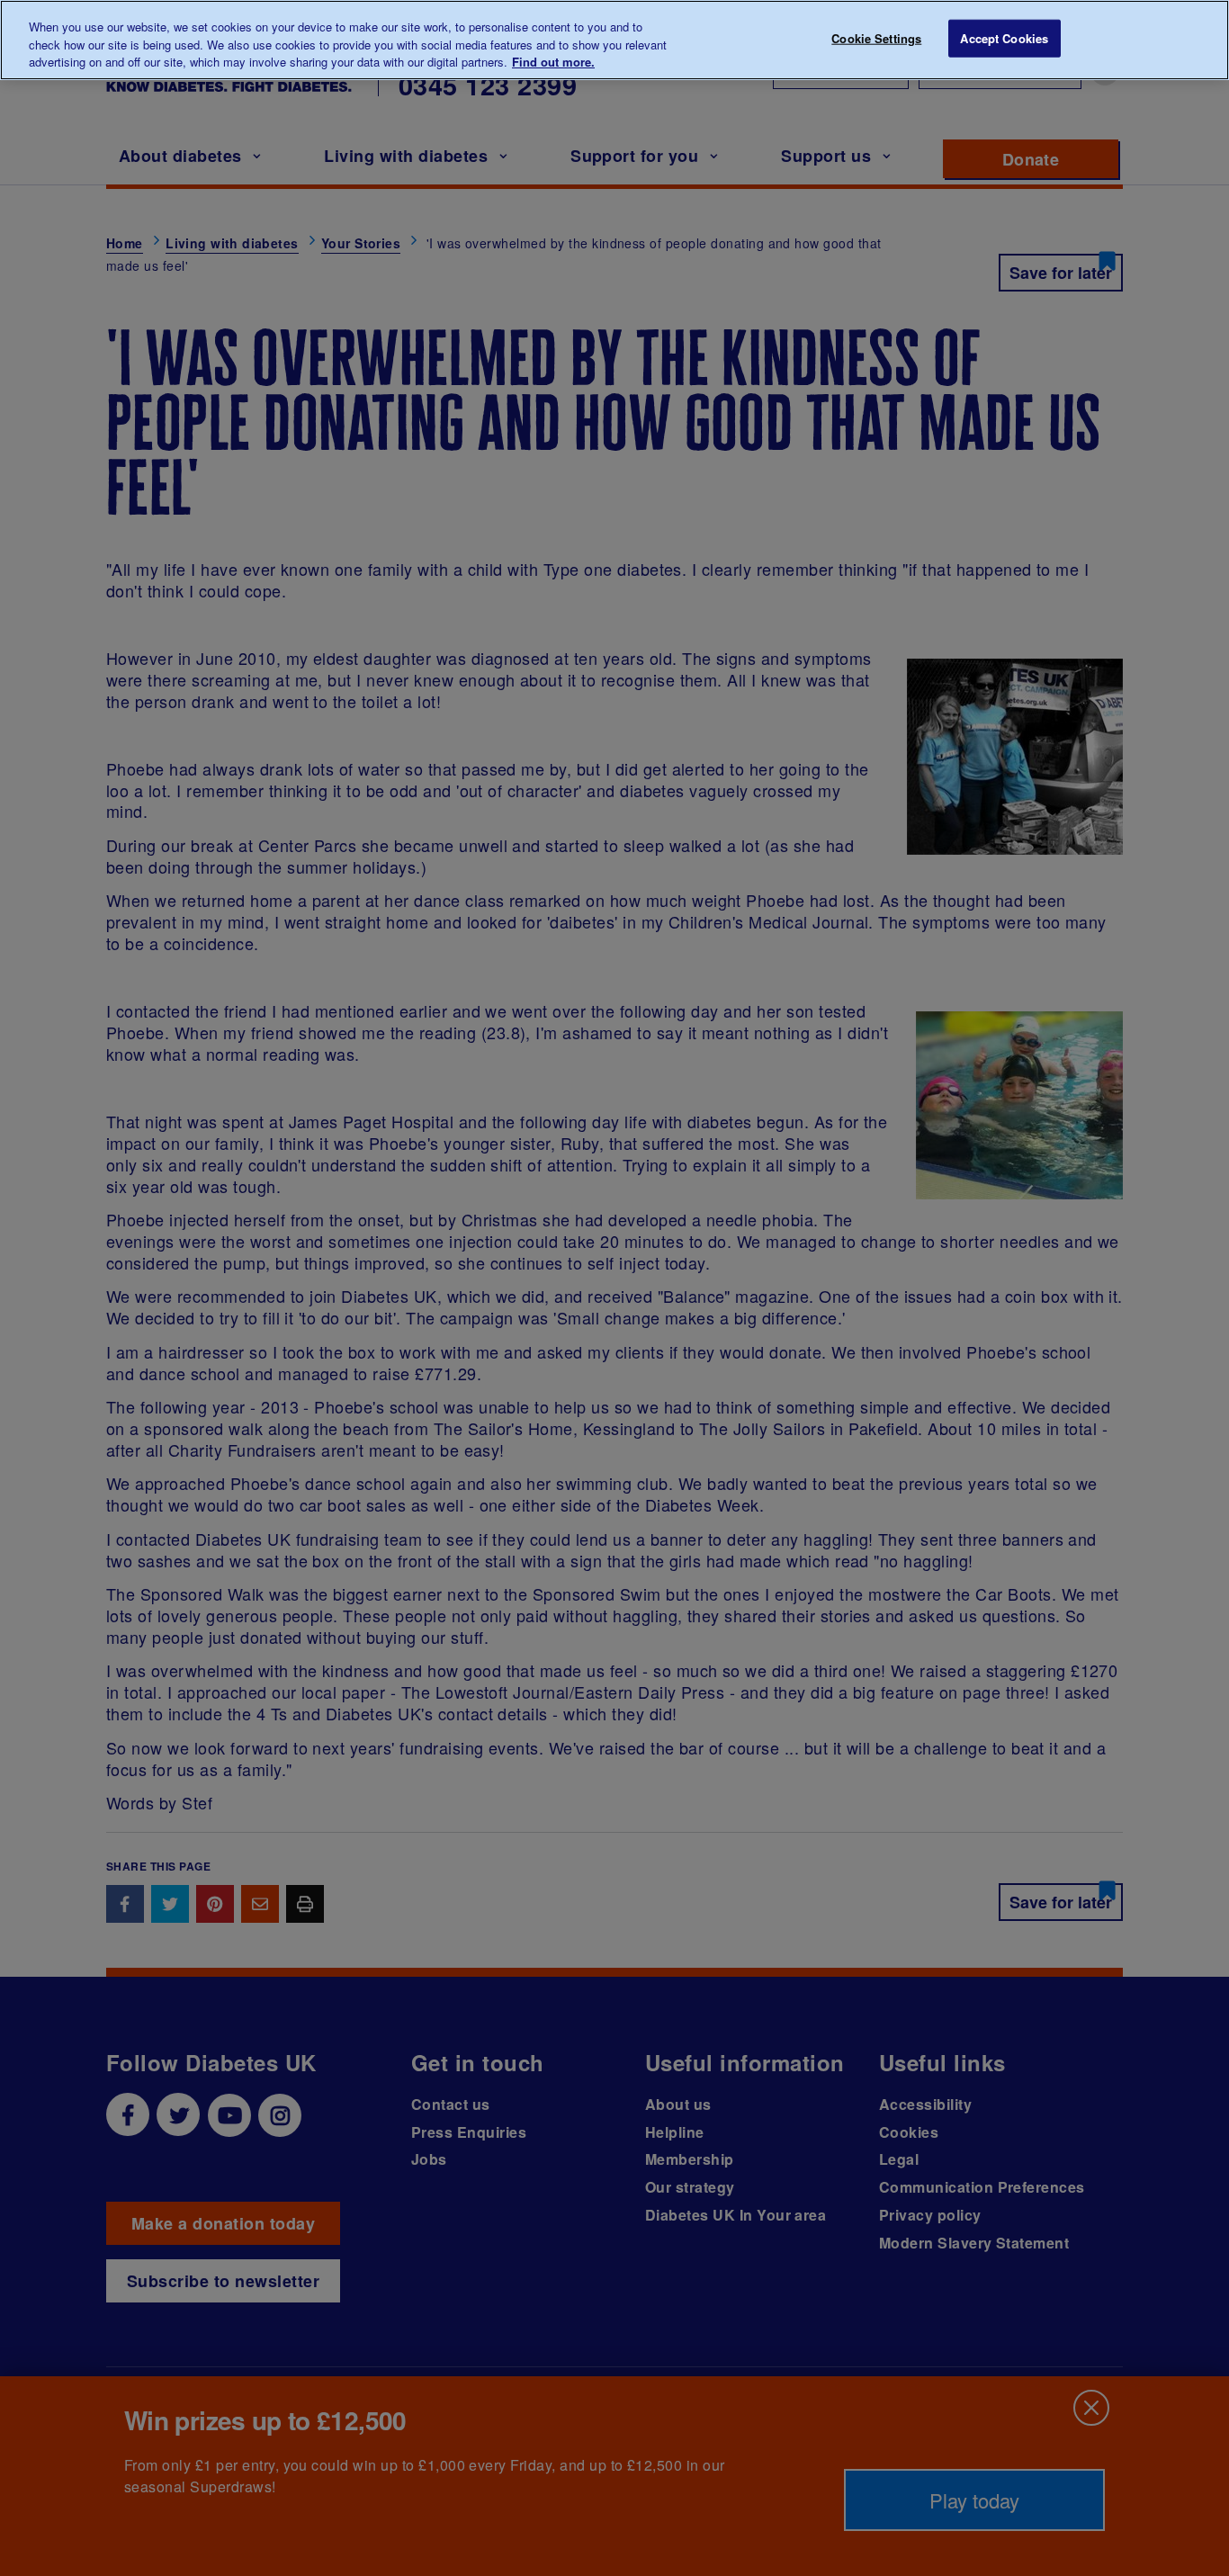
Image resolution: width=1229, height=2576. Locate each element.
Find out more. (553, 62)
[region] (614, 40)
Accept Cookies (1004, 38)
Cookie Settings (876, 38)
